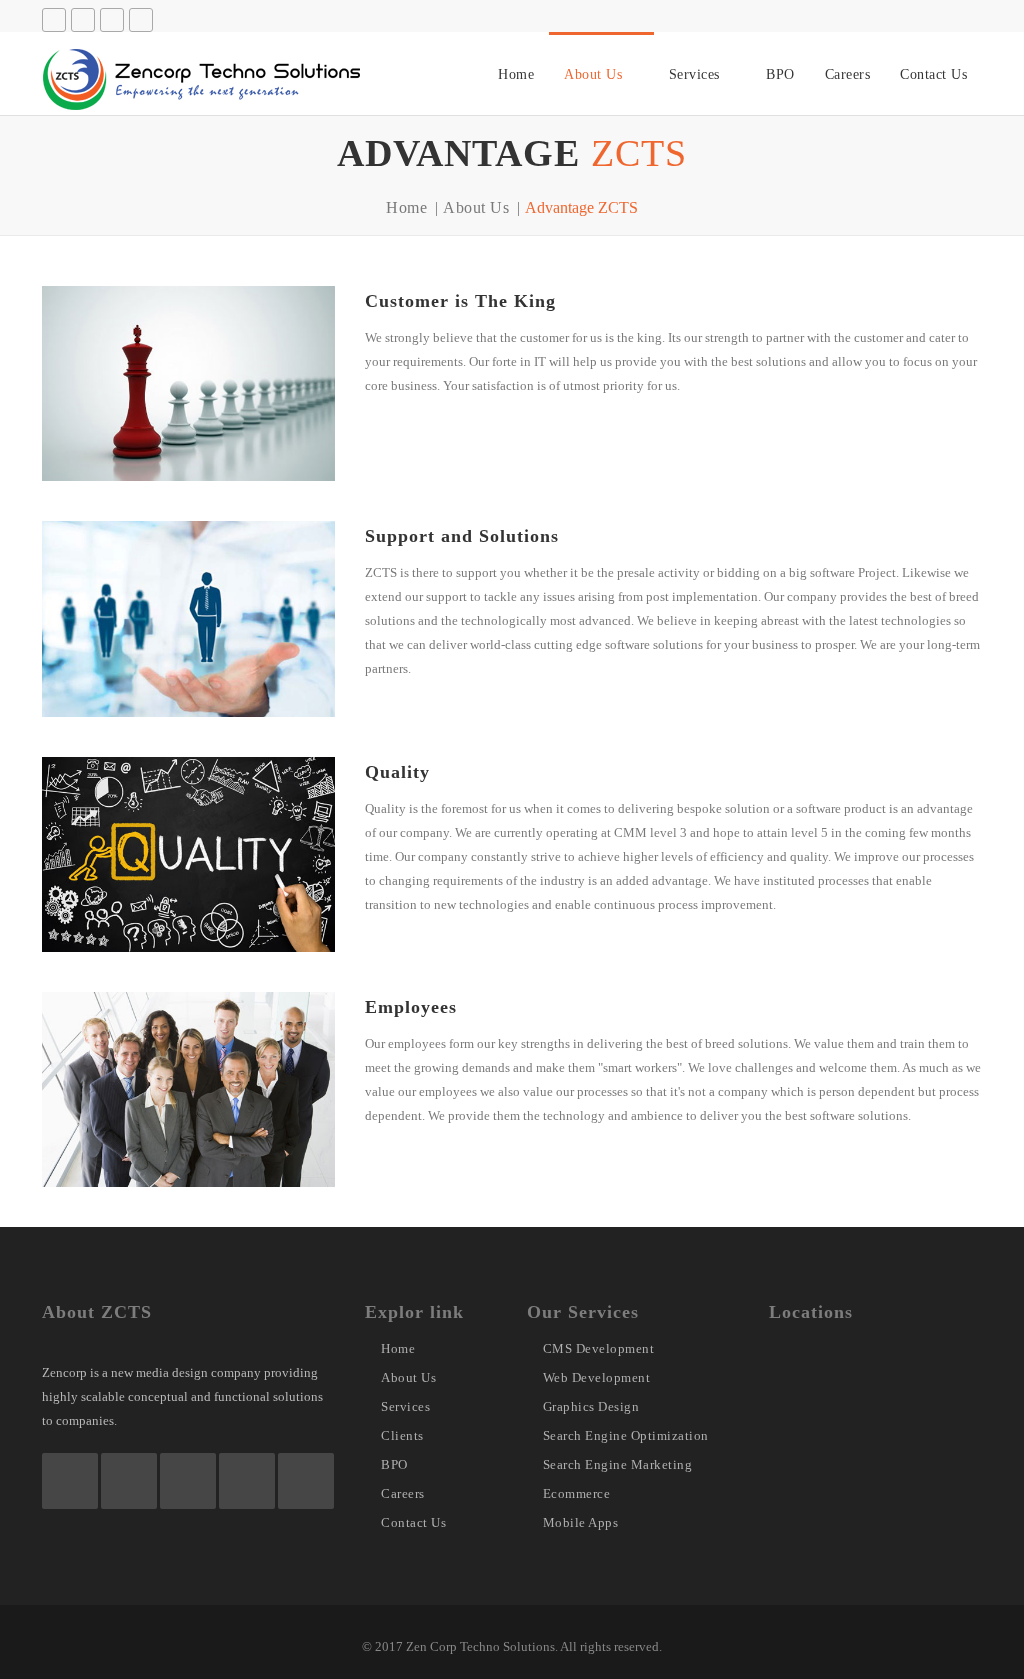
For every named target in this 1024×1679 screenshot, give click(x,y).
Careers (848, 74)
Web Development (597, 1377)
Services (694, 74)
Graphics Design (591, 1406)
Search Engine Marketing (618, 1464)
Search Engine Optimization (626, 1435)
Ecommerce (577, 1493)
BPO (780, 74)
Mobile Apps (581, 1522)
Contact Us (933, 74)
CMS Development (599, 1348)
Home (516, 74)
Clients (402, 1435)
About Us (593, 74)
